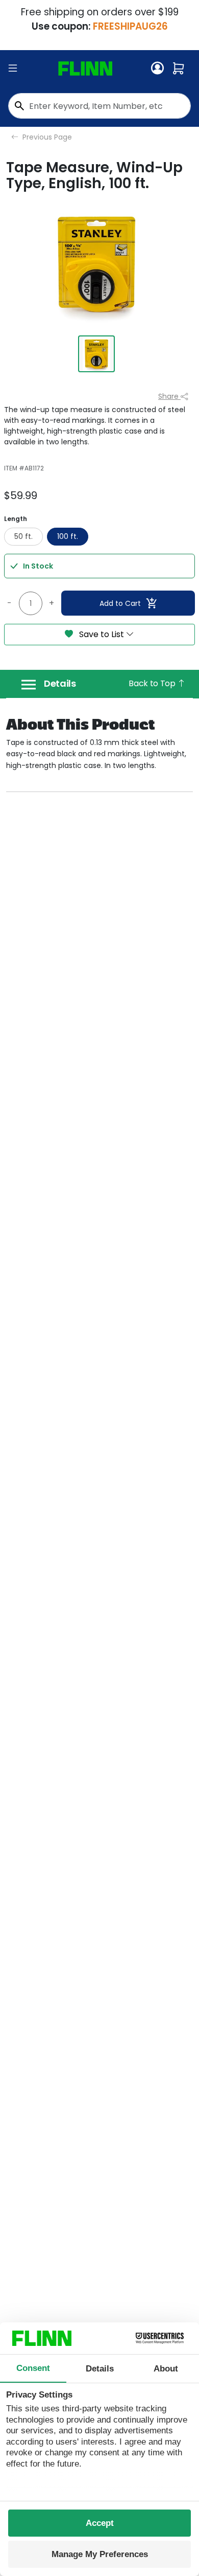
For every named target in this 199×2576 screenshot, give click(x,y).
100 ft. (68, 536)
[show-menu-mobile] (13, 69)
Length (16, 519)
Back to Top (153, 683)
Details (60, 684)
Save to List (102, 634)
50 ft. (23, 536)
